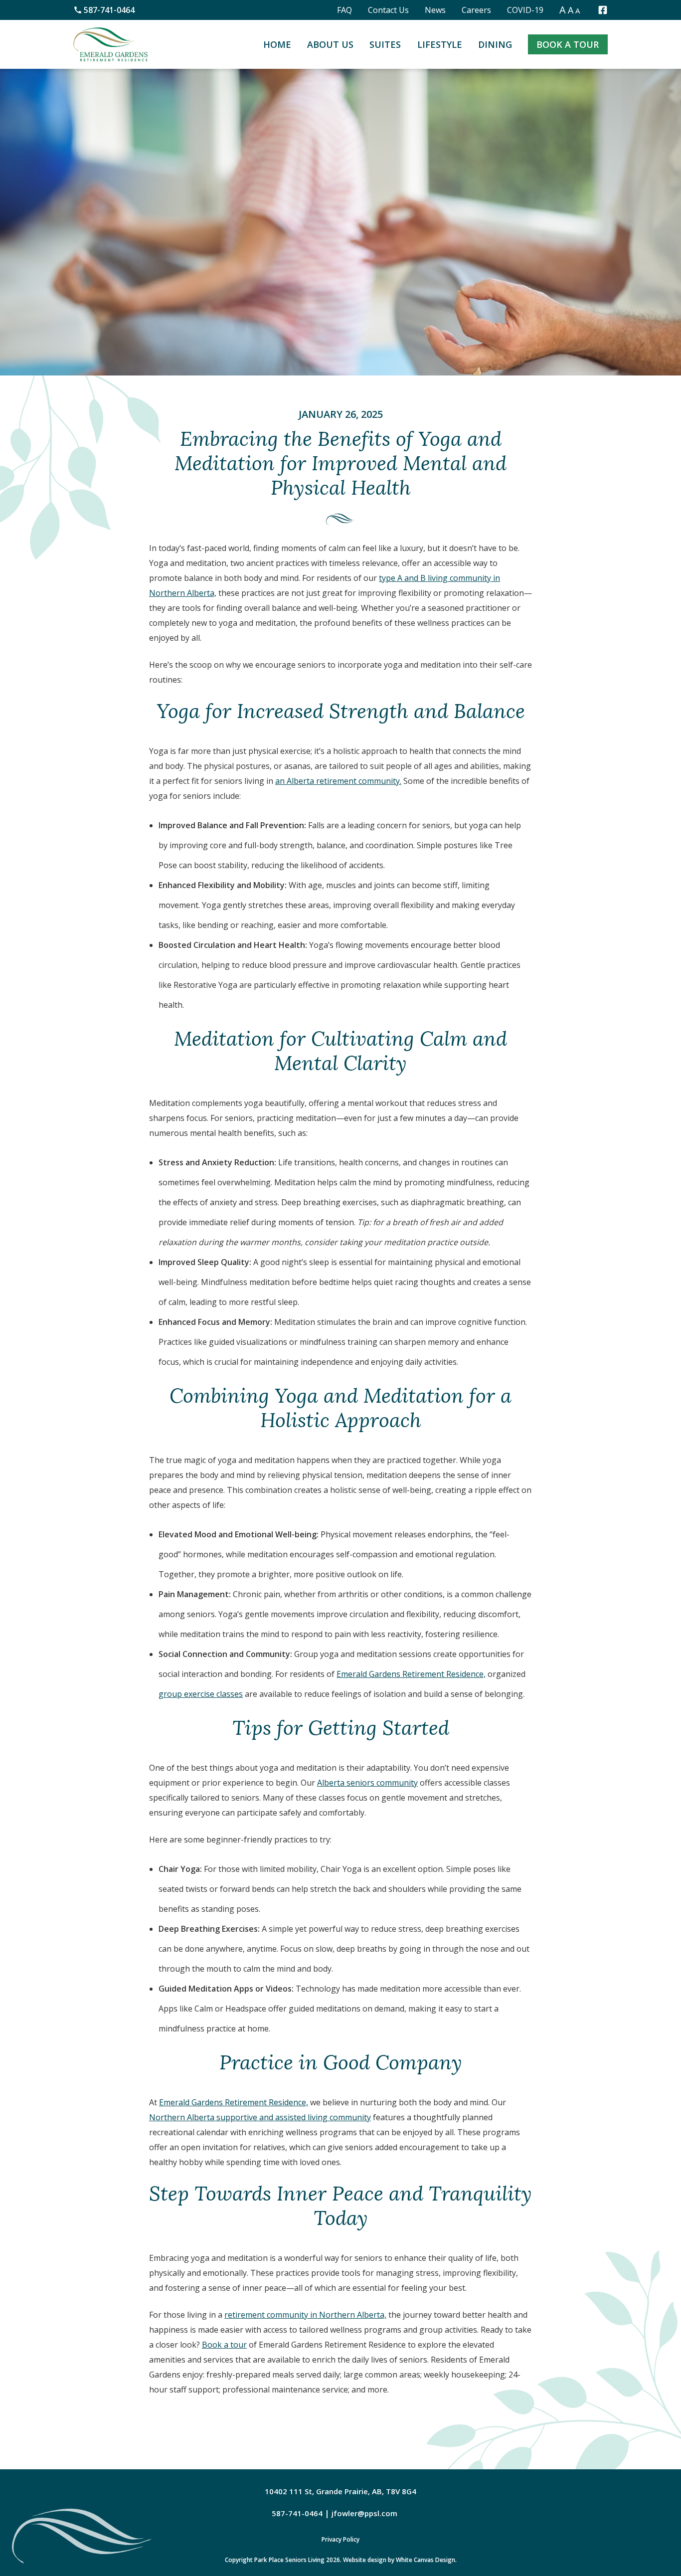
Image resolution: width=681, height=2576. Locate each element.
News (435, 10)
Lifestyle (440, 44)
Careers (476, 10)
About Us (330, 44)
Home (277, 44)
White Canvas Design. (426, 2560)
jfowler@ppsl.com (364, 2513)
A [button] (563, 10)
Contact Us (388, 10)
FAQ (344, 10)
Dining (495, 44)
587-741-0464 (109, 10)
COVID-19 (525, 10)
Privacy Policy (340, 2539)
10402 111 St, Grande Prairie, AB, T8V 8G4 (340, 2491)
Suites (385, 44)
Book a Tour (568, 44)
